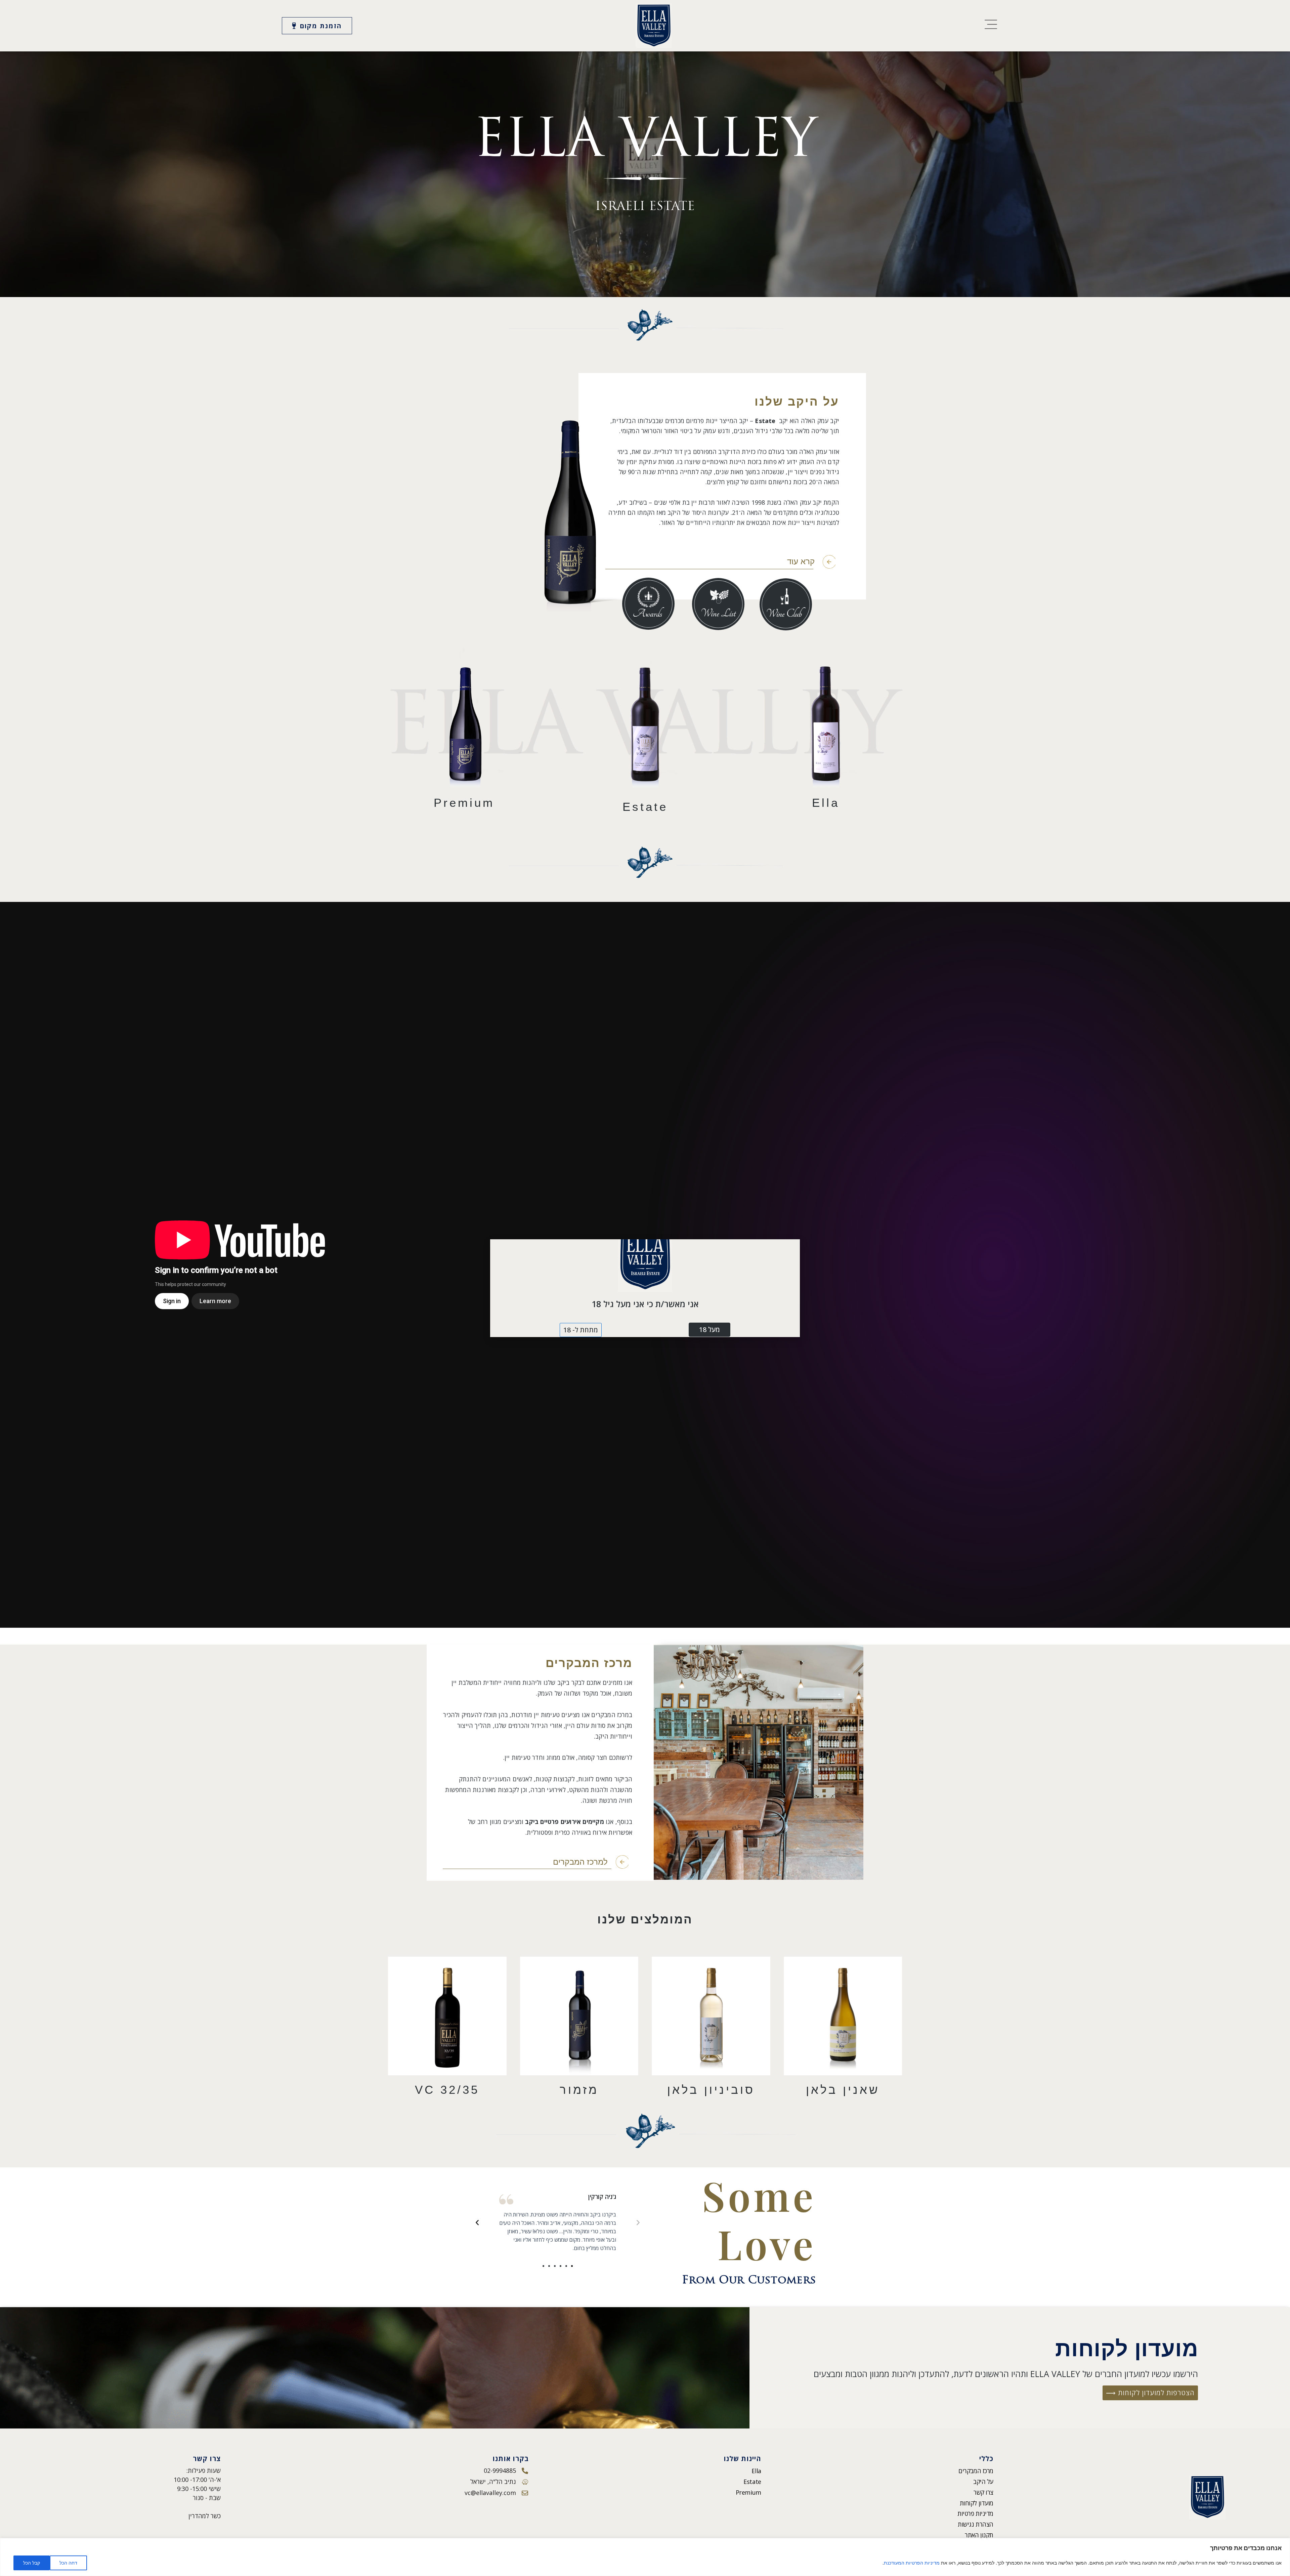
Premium (748, 2492)
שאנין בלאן (843, 2090)
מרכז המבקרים (976, 2471)
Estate (752, 2482)
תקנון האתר (979, 2535)
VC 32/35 (447, 2090)
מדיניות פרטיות (975, 2513)
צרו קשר (983, 2492)
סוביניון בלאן (711, 2090)
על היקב (983, 2482)
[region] (645, 2557)
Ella (756, 2471)
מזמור (579, 2090)
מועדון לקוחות (977, 2503)
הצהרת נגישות (976, 2524)
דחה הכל (68, 2563)
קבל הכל (32, 2563)
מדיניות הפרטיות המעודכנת (912, 2563)
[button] (638, 2222)
